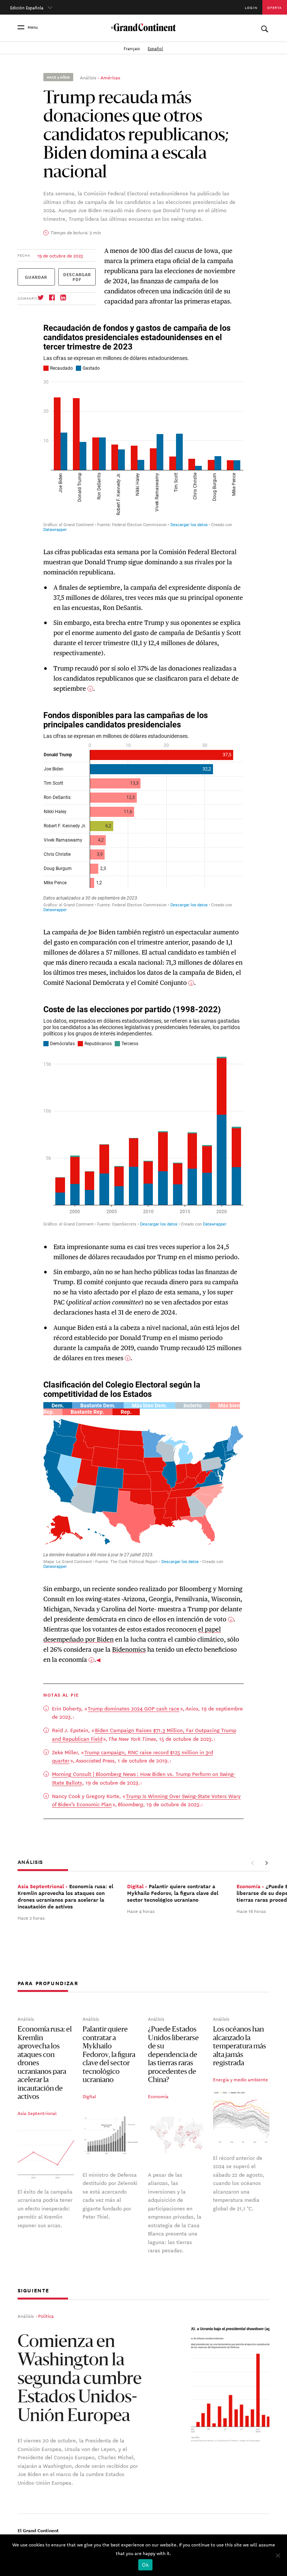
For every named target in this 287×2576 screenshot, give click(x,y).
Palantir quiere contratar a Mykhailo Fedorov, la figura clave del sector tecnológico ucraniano (109, 2055)
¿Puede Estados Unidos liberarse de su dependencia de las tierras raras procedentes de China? (173, 2055)
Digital (90, 2096)
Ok (145, 2565)
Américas (110, 77)
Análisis (88, 77)
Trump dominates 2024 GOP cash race (134, 1708)
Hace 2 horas (31, 1917)
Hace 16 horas (251, 1911)
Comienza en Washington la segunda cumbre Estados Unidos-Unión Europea (80, 2380)
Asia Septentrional (37, 2113)
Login (251, 7)
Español (155, 48)
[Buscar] (264, 27)
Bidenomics (129, 1649)
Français (132, 48)
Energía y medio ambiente (240, 2079)
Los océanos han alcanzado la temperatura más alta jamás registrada (240, 2047)
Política (46, 2316)
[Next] (266, 1863)
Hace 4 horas (141, 1911)
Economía (158, 2096)
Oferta (274, 7)
